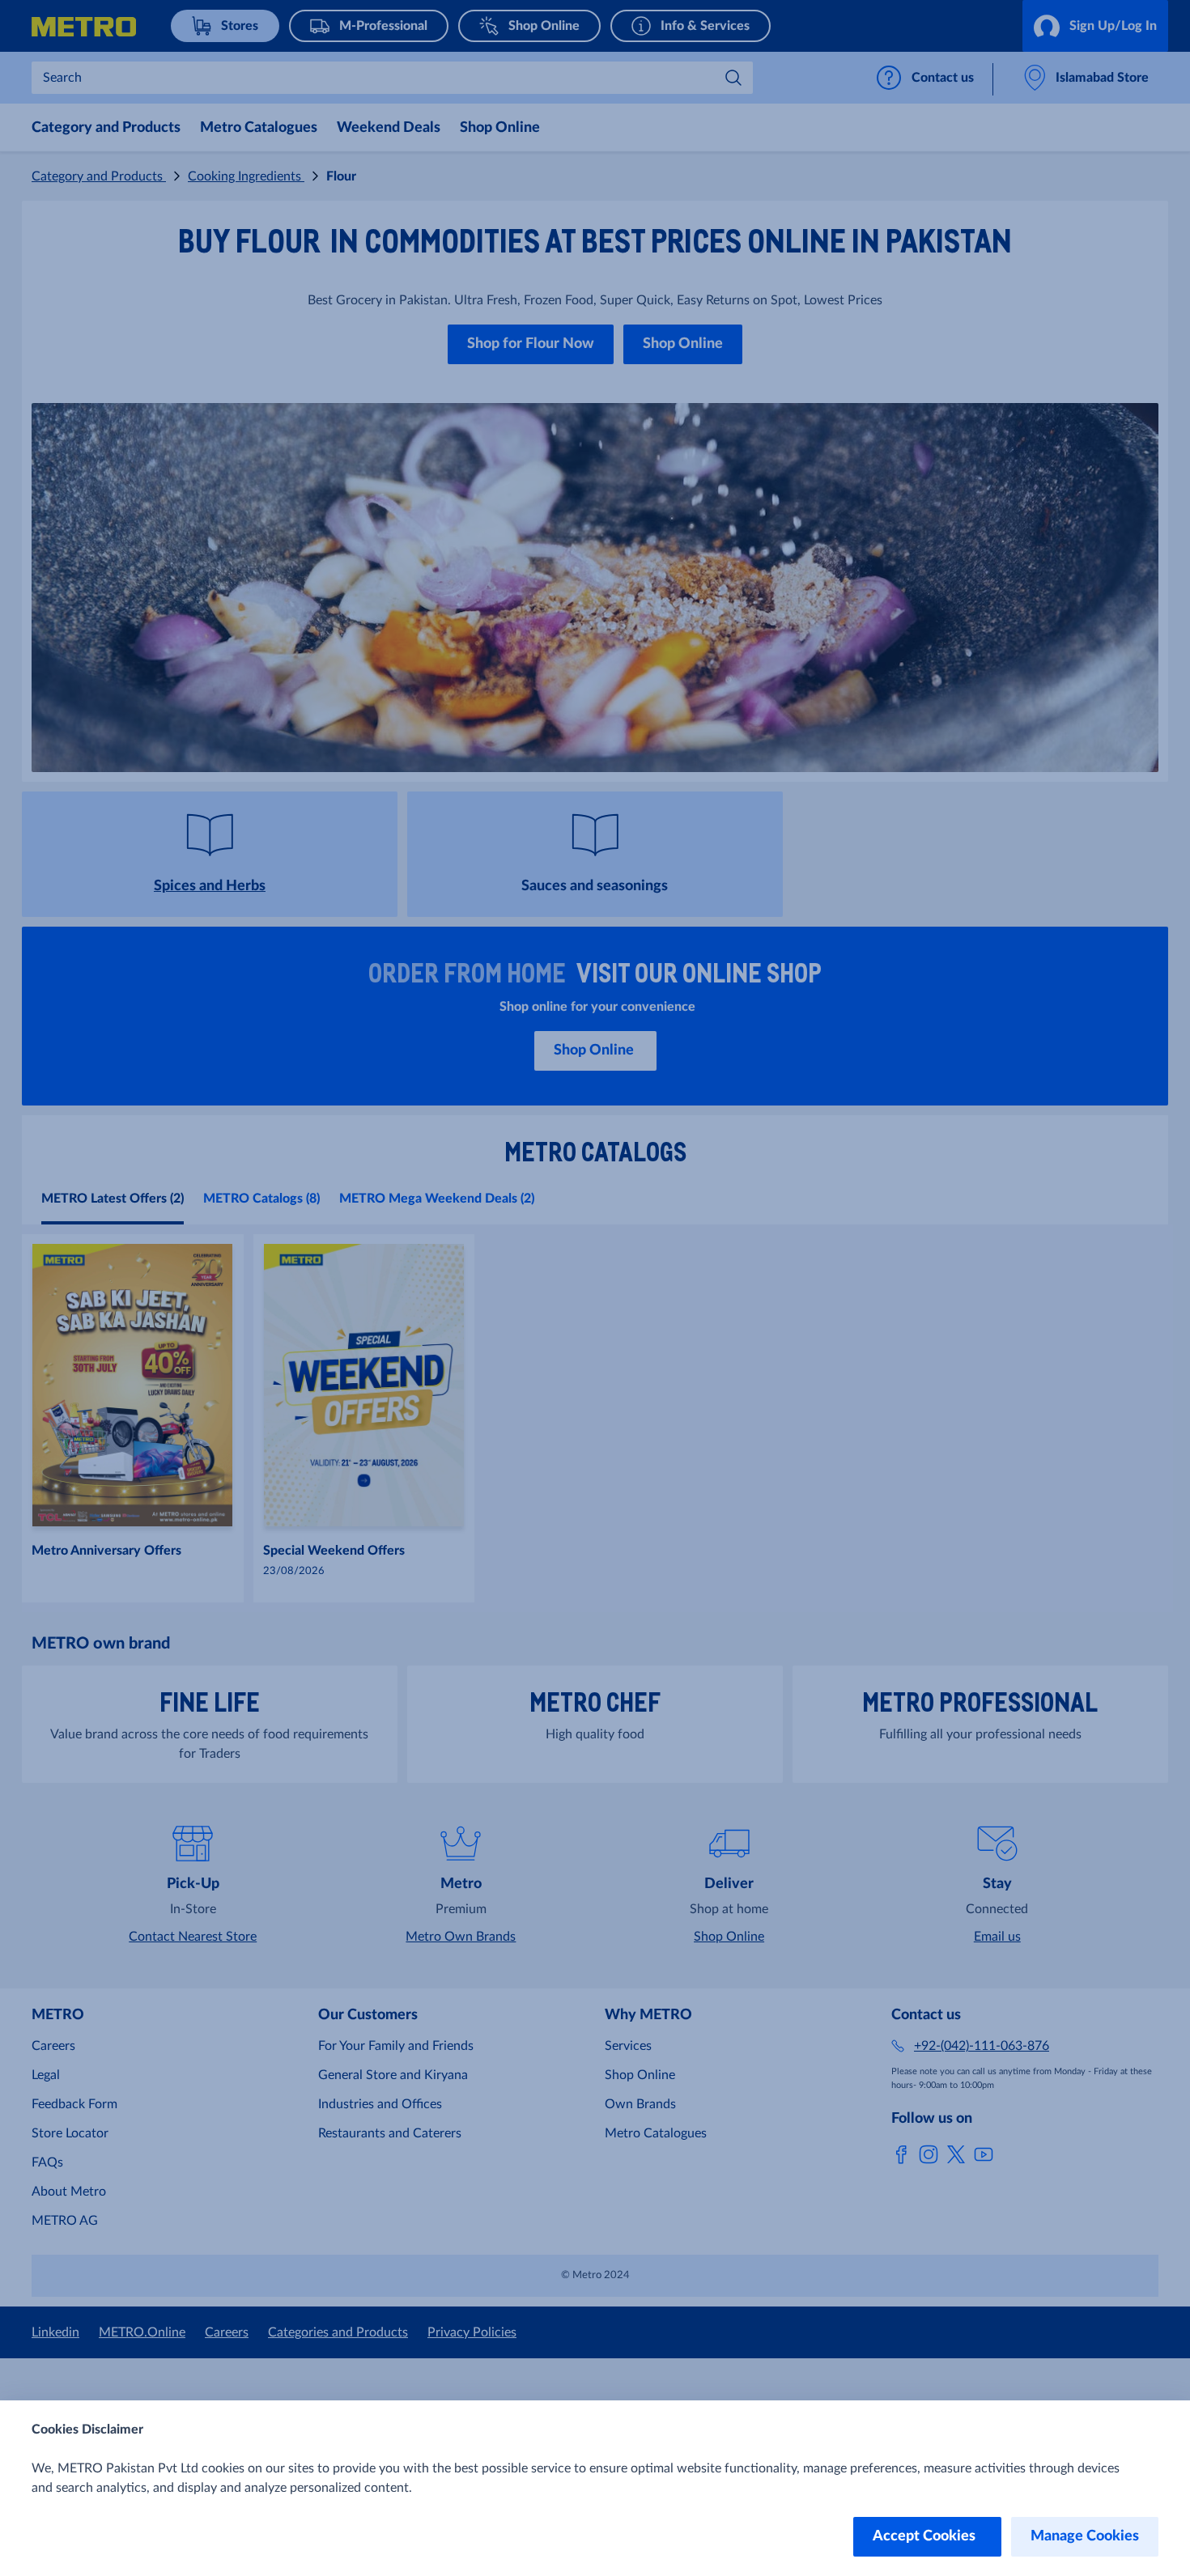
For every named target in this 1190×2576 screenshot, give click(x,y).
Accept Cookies (927, 2536)
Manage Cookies (1085, 2536)
